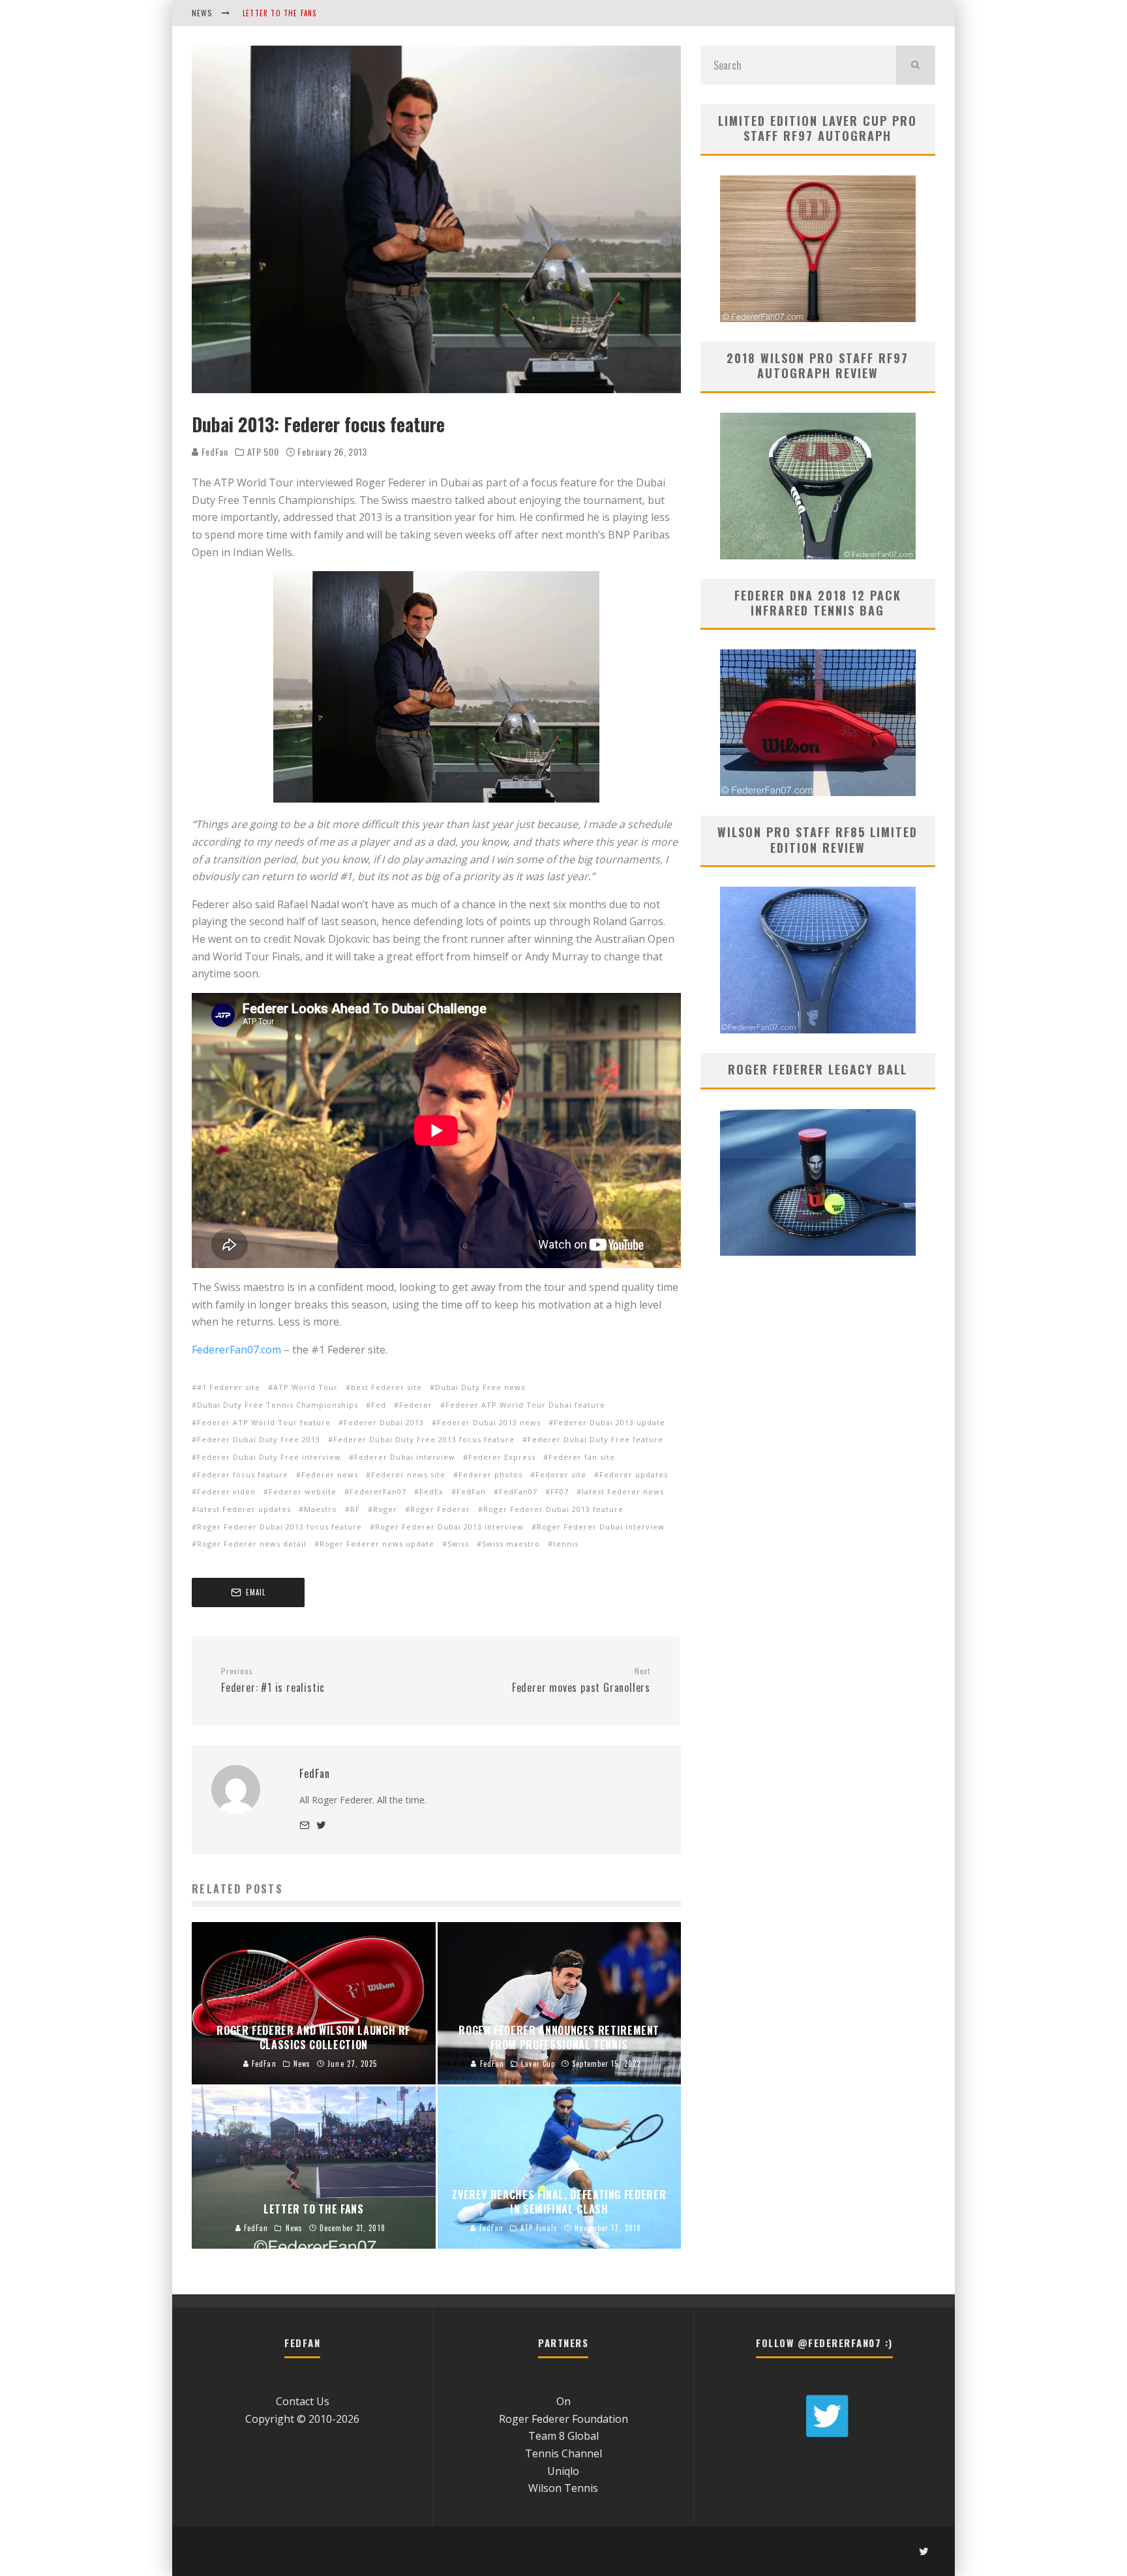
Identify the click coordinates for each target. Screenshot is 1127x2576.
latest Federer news (623, 1491)
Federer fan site (582, 1457)
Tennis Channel (563, 2453)
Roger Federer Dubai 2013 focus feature (279, 1527)
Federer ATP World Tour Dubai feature (525, 1405)
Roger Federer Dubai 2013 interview (449, 1527)
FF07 (560, 1491)
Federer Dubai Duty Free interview (269, 1457)
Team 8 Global (563, 2436)
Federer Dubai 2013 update (609, 1422)
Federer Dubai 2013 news (489, 1422)
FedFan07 (518, 1491)
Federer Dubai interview (405, 1457)
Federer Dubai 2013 (384, 1422)
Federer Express (502, 1457)
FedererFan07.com (236, 1350)
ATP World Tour (306, 1387)
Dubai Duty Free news (480, 1387)
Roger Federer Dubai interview (601, 1527)
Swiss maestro (511, 1544)
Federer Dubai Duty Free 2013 (259, 1439)
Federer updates (634, 1474)
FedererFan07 (378, 1491)
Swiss (458, 1544)
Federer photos (490, 1474)
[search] (916, 65)
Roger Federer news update (377, 1544)
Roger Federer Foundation (563, 2419)
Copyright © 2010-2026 (302, 2419)
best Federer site (386, 1387)
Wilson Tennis (563, 2488)
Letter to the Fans (280, 13)
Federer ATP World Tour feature (264, 1422)
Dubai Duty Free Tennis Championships (278, 1405)
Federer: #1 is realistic (273, 1681)
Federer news (330, 1474)
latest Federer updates (244, 1509)
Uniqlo (563, 2471)
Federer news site (408, 1474)
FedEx (431, 1491)
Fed (379, 1405)
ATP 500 (263, 452)
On (563, 2401)
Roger (385, 1509)
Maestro (321, 1509)
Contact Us (303, 2401)
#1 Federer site (229, 1387)
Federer (416, 1405)
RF (355, 1509)
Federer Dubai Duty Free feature (595, 1439)
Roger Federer (440, 1509)
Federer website (303, 1491)
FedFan (214, 452)
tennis (566, 1544)
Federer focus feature (243, 1474)
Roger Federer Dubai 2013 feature (553, 1509)
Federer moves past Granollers (581, 1681)
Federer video (226, 1491)
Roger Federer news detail (252, 1544)
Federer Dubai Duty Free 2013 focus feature (424, 1439)
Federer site (561, 1474)
